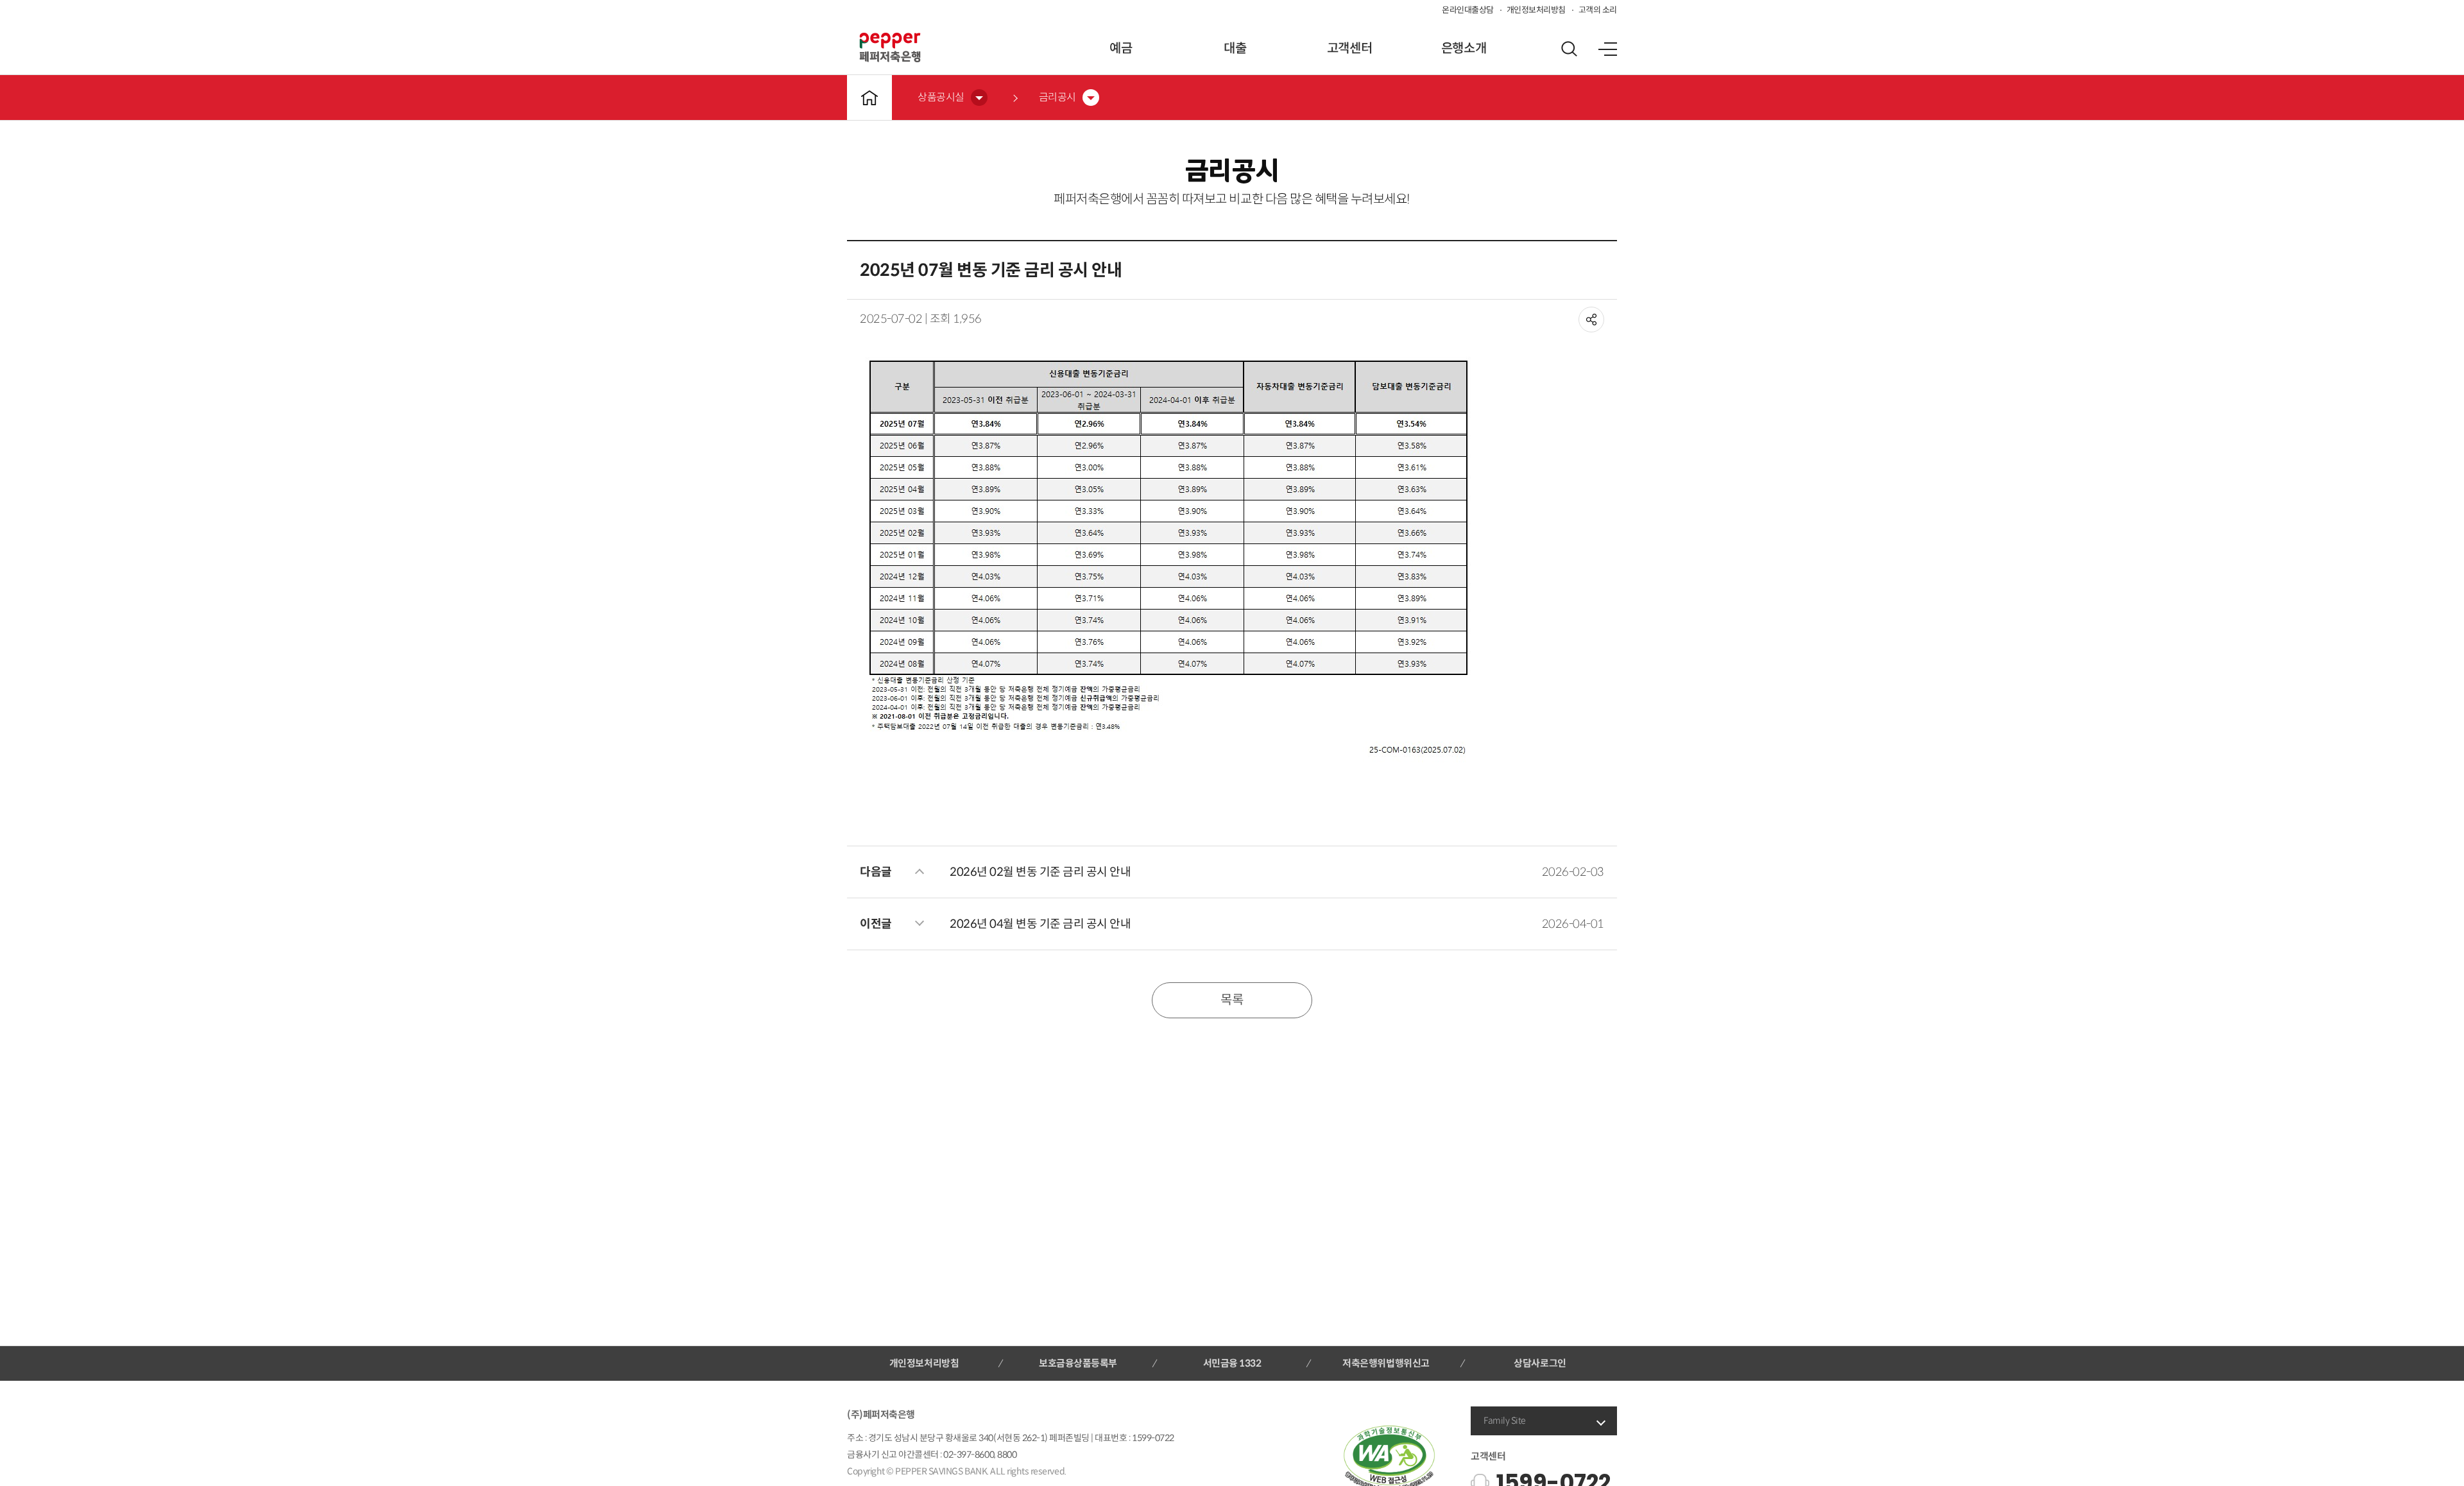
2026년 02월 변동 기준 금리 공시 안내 (1040, 872)
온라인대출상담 (1468, 10)
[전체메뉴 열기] (1607, 49)
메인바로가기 (869, 98)
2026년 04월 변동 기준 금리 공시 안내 (1040, 924)
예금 (1121, 48)
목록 (1232, 1000)
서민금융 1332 (1232, 1363)
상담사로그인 (1540, 1363)
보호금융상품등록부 (1078, 1363)
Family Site (1505, 1421)
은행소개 (1464, 48)
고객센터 (1349, 48)
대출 (1235, 48)
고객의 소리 (1598, 10)
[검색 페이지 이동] (1569, 49)
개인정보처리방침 (1536, 10)
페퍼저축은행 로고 (890, 47)
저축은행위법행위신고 (1386, 1363)
